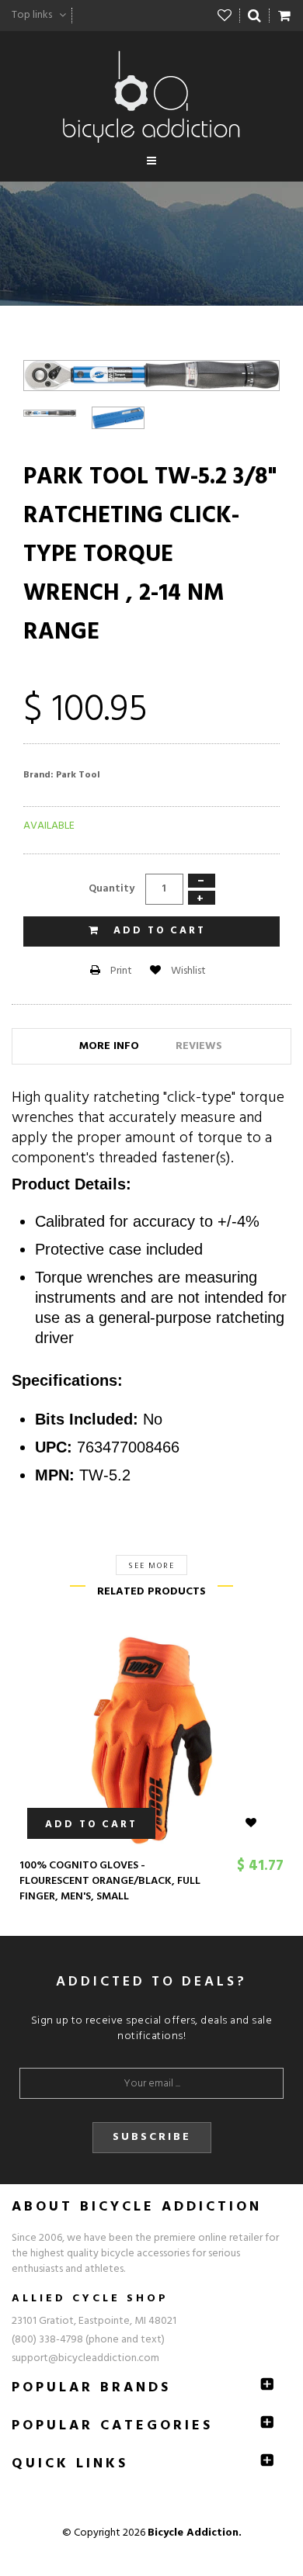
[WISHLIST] (260, 1823)
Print (120, 971)
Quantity (111, 889)
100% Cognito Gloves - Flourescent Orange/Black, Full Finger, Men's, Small (110, 1881)
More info (109, 1046)
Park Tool (78, 775)
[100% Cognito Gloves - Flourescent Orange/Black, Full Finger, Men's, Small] (151, 1740)
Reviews (199, 1046)
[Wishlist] (225, 16)
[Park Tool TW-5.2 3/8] (50, 414)
